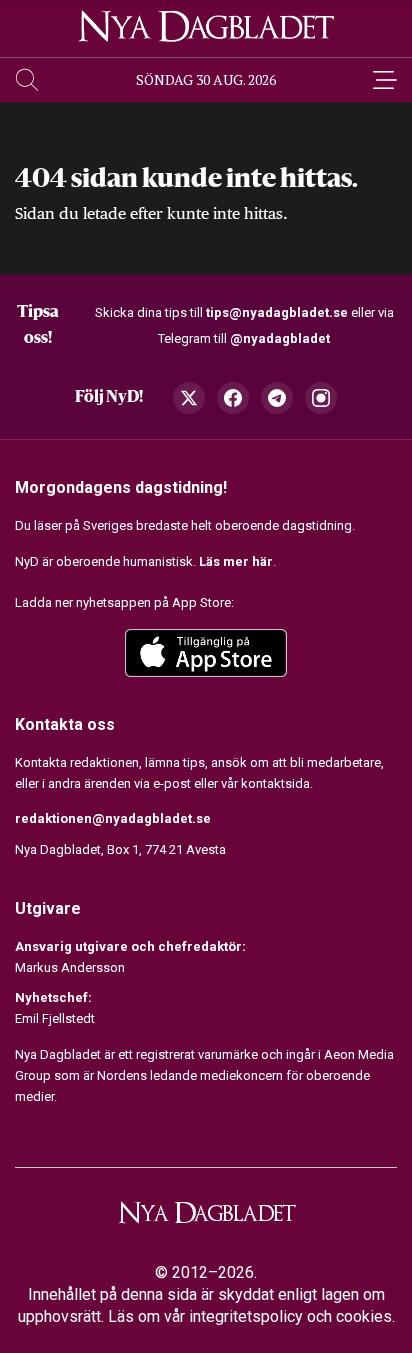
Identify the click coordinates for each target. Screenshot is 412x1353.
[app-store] (206, 653)
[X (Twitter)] (189, 398)
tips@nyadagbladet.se (277, 312)
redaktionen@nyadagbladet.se (113, 818)
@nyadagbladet (280, 338)
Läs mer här (236, 561)
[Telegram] (277, 398)
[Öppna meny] (385, 80)
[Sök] (27, 80)
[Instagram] (321, 398)
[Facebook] (233, 398)
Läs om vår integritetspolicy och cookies (250, 1316)
